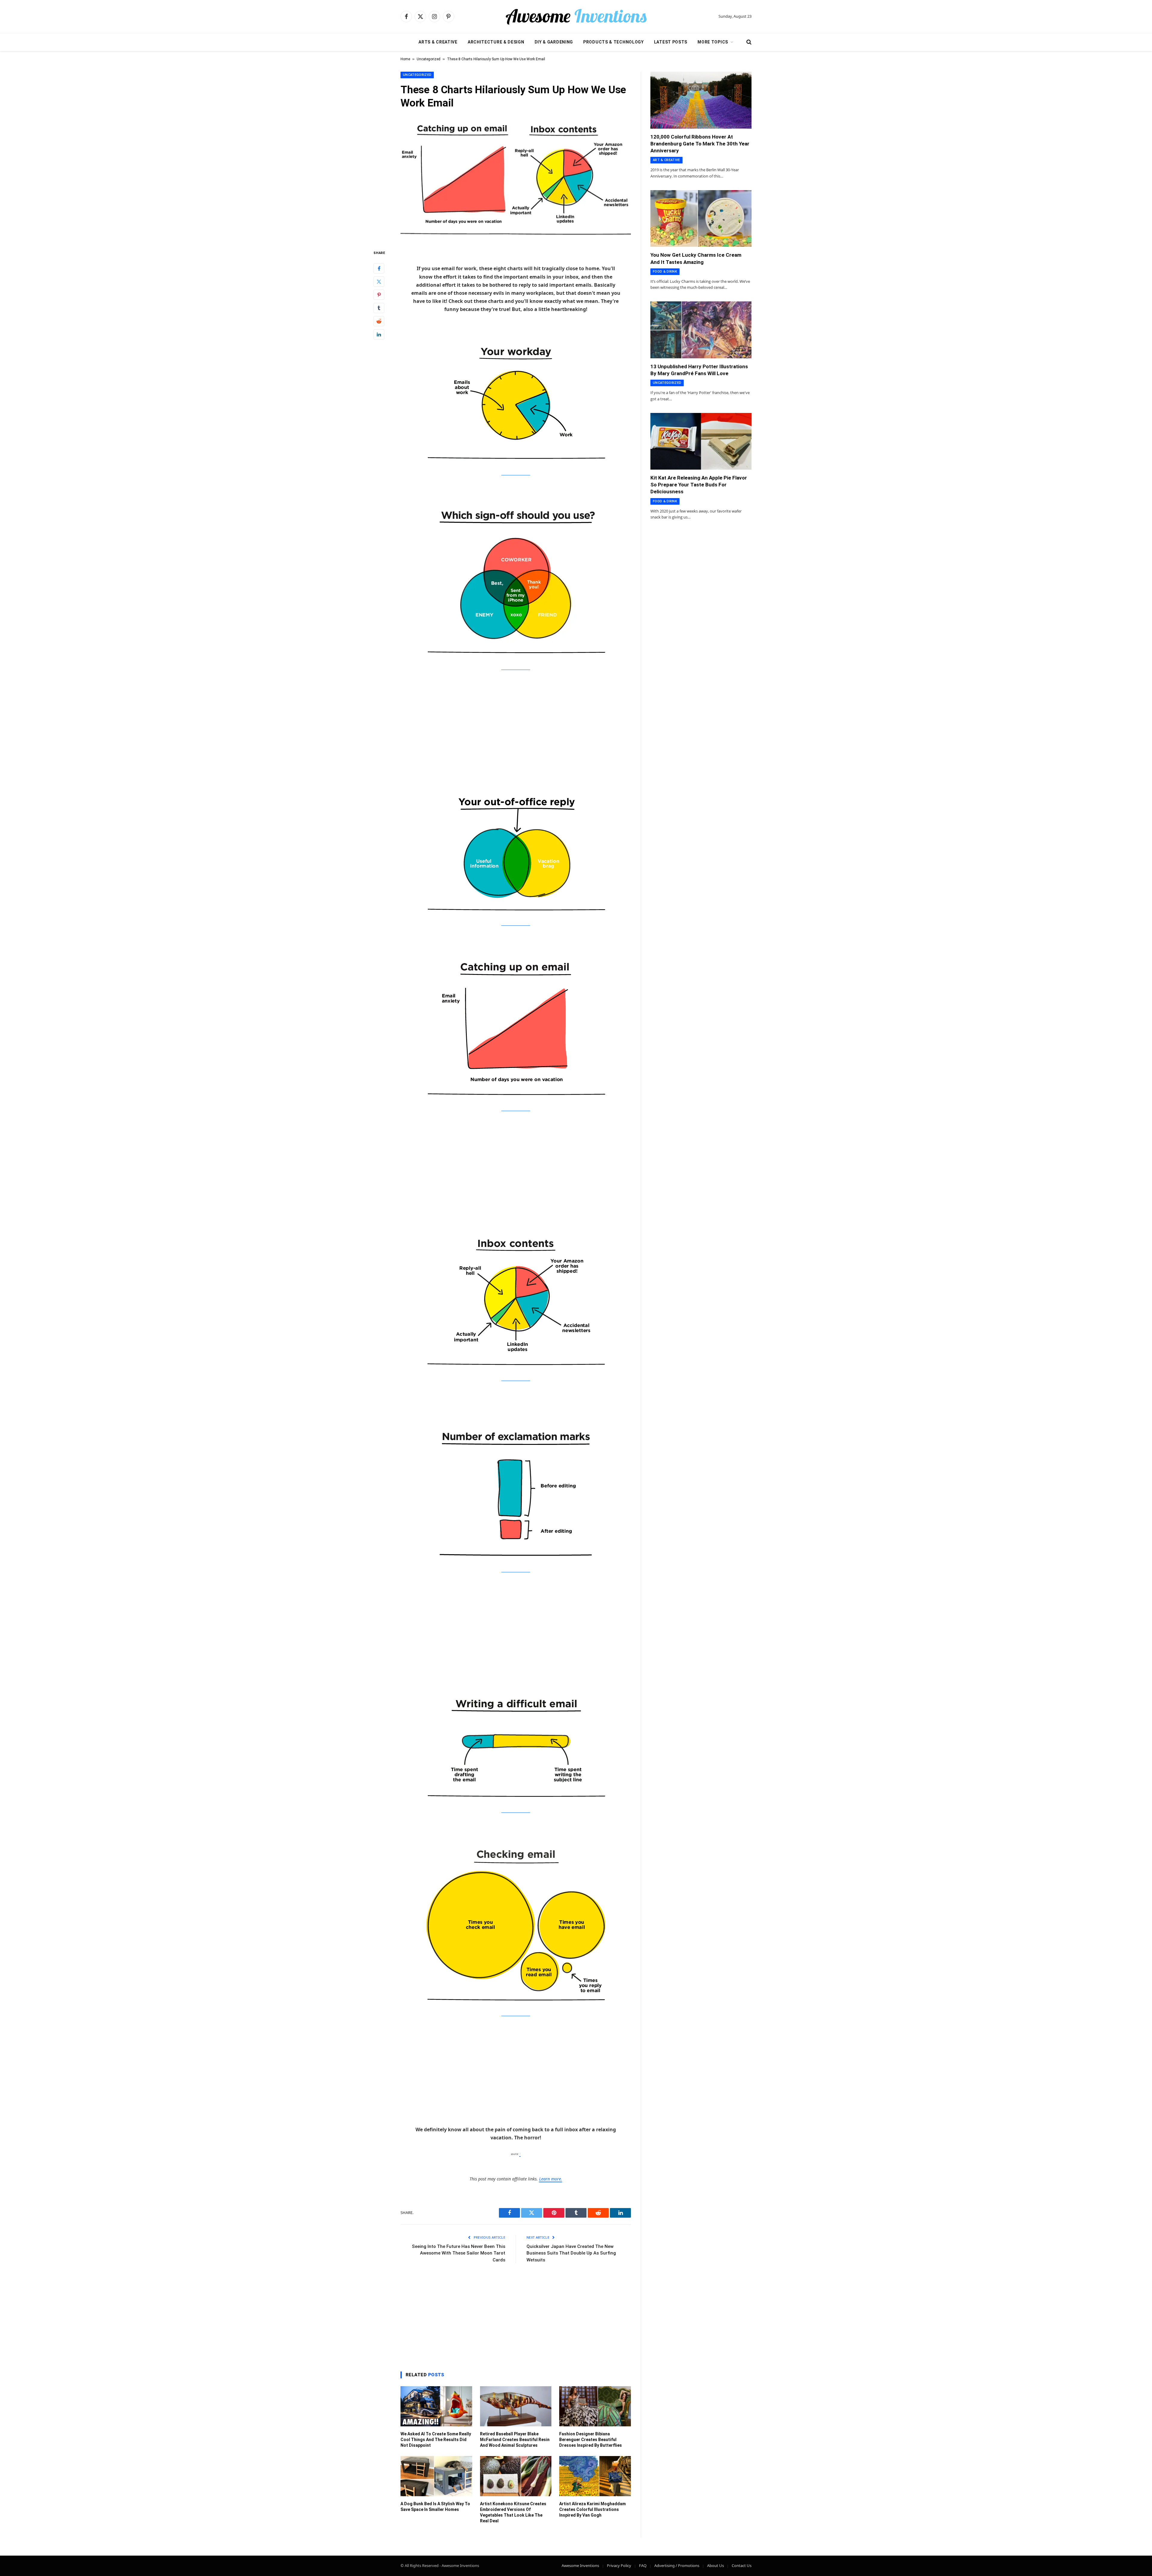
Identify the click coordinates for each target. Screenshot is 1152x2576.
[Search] (748, 42)
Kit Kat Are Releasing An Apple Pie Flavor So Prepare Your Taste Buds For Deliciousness (699, 485)
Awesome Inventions (580, 2566)
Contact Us (742, 2566)
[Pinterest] (379, 294)
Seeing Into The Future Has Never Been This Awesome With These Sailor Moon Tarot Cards (459, 2253)
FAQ (643, 2566)
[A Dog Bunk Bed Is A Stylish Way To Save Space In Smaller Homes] (436, 2476)
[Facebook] (379, 268)
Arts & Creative (438, 42)
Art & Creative (666, 160)
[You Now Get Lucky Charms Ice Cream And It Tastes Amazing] (701, 219)
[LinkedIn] (379, 334)
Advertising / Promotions (677, 2566)
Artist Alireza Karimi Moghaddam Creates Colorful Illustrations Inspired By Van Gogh (592, 2509)
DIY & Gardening (554, 42)
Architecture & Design (496, 42)
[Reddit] (379, 321)
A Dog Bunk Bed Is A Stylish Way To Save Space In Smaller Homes (435, 2507)
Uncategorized (429, 59)
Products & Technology (613, 42)
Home (405, 59)
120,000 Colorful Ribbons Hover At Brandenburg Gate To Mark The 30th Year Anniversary (700, 144)
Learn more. (551, 2179)
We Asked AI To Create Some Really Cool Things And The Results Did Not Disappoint (436, 2440)
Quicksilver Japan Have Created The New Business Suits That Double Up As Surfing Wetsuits (571, 2253)
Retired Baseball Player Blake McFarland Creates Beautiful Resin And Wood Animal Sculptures (515, 2440)
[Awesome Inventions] (576, 16)
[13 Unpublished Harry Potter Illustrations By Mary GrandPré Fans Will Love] (701, 330)
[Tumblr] (379, 308)
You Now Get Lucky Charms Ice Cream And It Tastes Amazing (696, 258)
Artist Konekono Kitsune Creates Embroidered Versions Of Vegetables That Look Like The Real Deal (513, 2512)
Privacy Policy (619, 2566)
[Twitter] (379, 281)
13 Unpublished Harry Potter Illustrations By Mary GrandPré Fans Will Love (699, 370)
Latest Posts (671, 42)
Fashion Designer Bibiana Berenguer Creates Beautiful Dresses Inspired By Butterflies (591, 2440)
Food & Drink (665, 272)
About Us (715, 2566)
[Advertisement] (516, 722)
